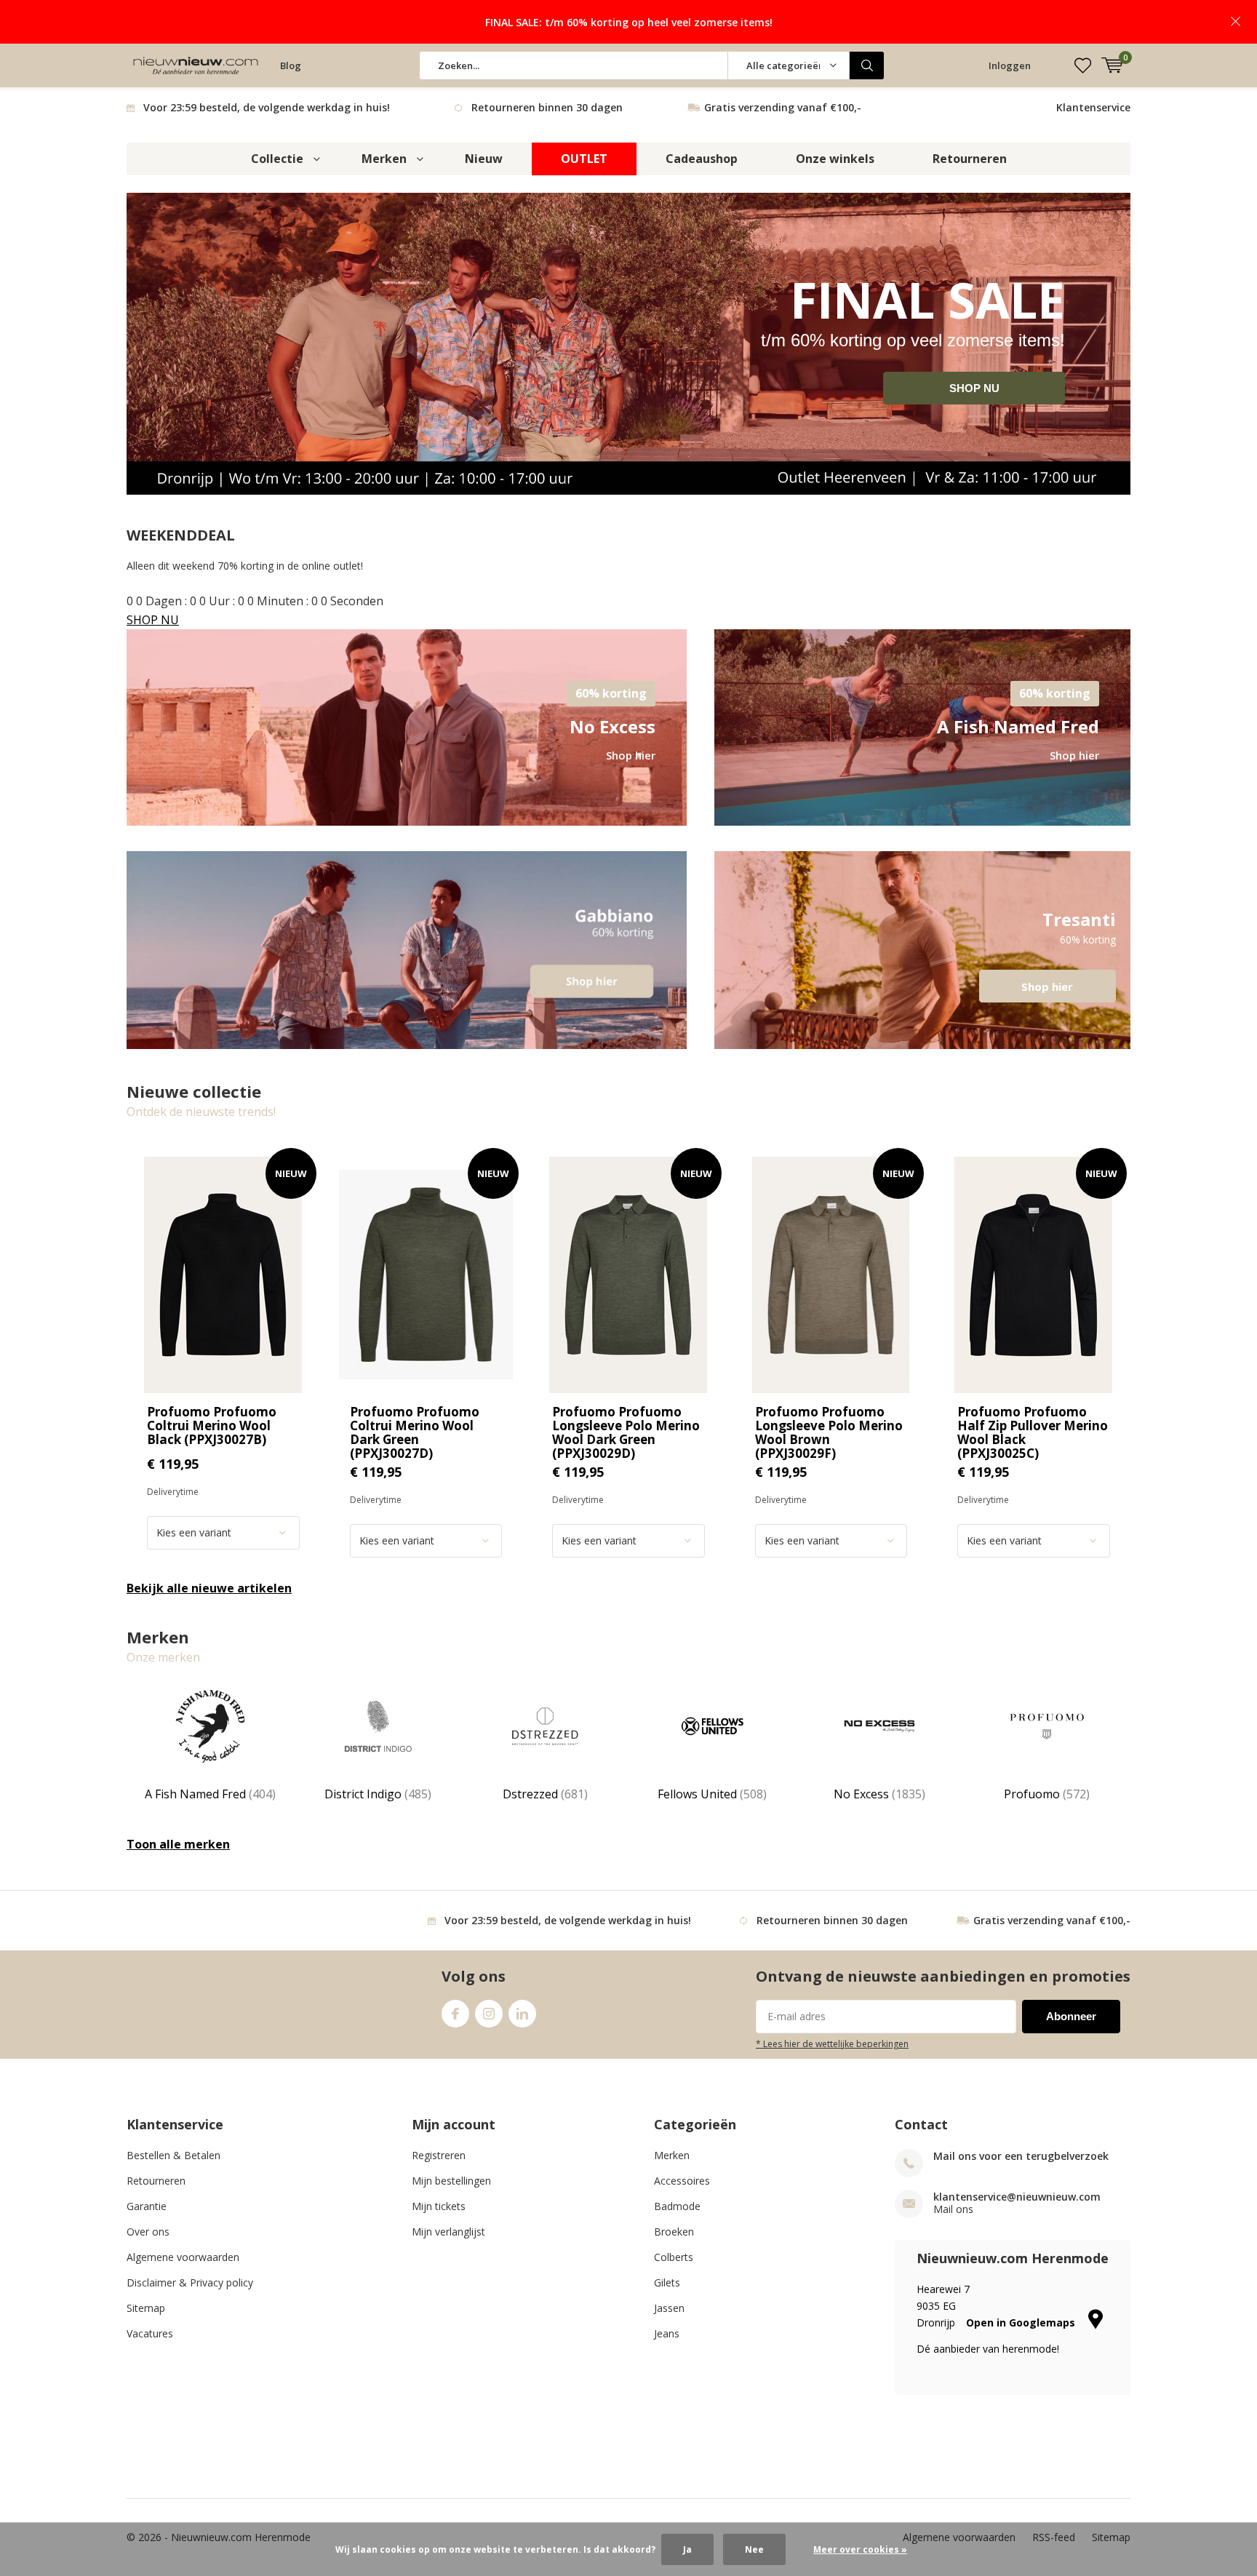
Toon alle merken (178, 1844)
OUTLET (584, 159)
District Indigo (378, 1794)
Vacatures (150, 2333)
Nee (754, 2549)
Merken (384, 159)
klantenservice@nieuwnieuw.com (1017, 2197)
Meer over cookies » (860, 2549)
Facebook (455, 2014)
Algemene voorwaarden (183, 2257)
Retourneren (970, 159)
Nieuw (484, 159)
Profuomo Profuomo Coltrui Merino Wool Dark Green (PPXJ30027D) (415, 1432)
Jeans (667, 2333)
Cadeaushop (702, 159)
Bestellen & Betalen (173, 2155)
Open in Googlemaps (1022, 2322)
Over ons (148, 2232)
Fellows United (712, 1794)
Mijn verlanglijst (448, 2232)
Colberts (674, 2257)
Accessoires (682, 2181)
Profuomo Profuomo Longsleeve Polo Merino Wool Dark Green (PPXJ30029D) (626, 1432)
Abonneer (1071, 2016)
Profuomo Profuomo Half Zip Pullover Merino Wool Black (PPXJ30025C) (1033, 1432)
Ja (687, 2549)
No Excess (879, 1794)
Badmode (677, 2206)
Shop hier (922, 950)
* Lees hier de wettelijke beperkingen (832, 2043)
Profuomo (1047, 1794)
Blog (291, 65)
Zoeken (867, 65)
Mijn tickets (439, 2206)
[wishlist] (1083, 65)
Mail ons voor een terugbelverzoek (1021, 2156)
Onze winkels (835, 159)
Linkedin (522, 2014)
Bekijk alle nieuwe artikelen (209, 1588)
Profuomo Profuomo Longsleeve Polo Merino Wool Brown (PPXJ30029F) (829, 1432)
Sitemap (146, 2308)
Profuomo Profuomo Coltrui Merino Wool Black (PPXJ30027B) (212, 1425)
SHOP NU (974, 388)
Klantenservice (1093, 107)
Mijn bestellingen (451, 2181)
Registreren (439, 2155)
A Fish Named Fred (210, 1794)
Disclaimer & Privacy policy (190, 2282)
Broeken (674, 2232)
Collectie (277, 159)
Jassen (669, 2308)
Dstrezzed (545, 1794)
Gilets (667, 2282)
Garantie (147, 2206)
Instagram (489, 2014)
